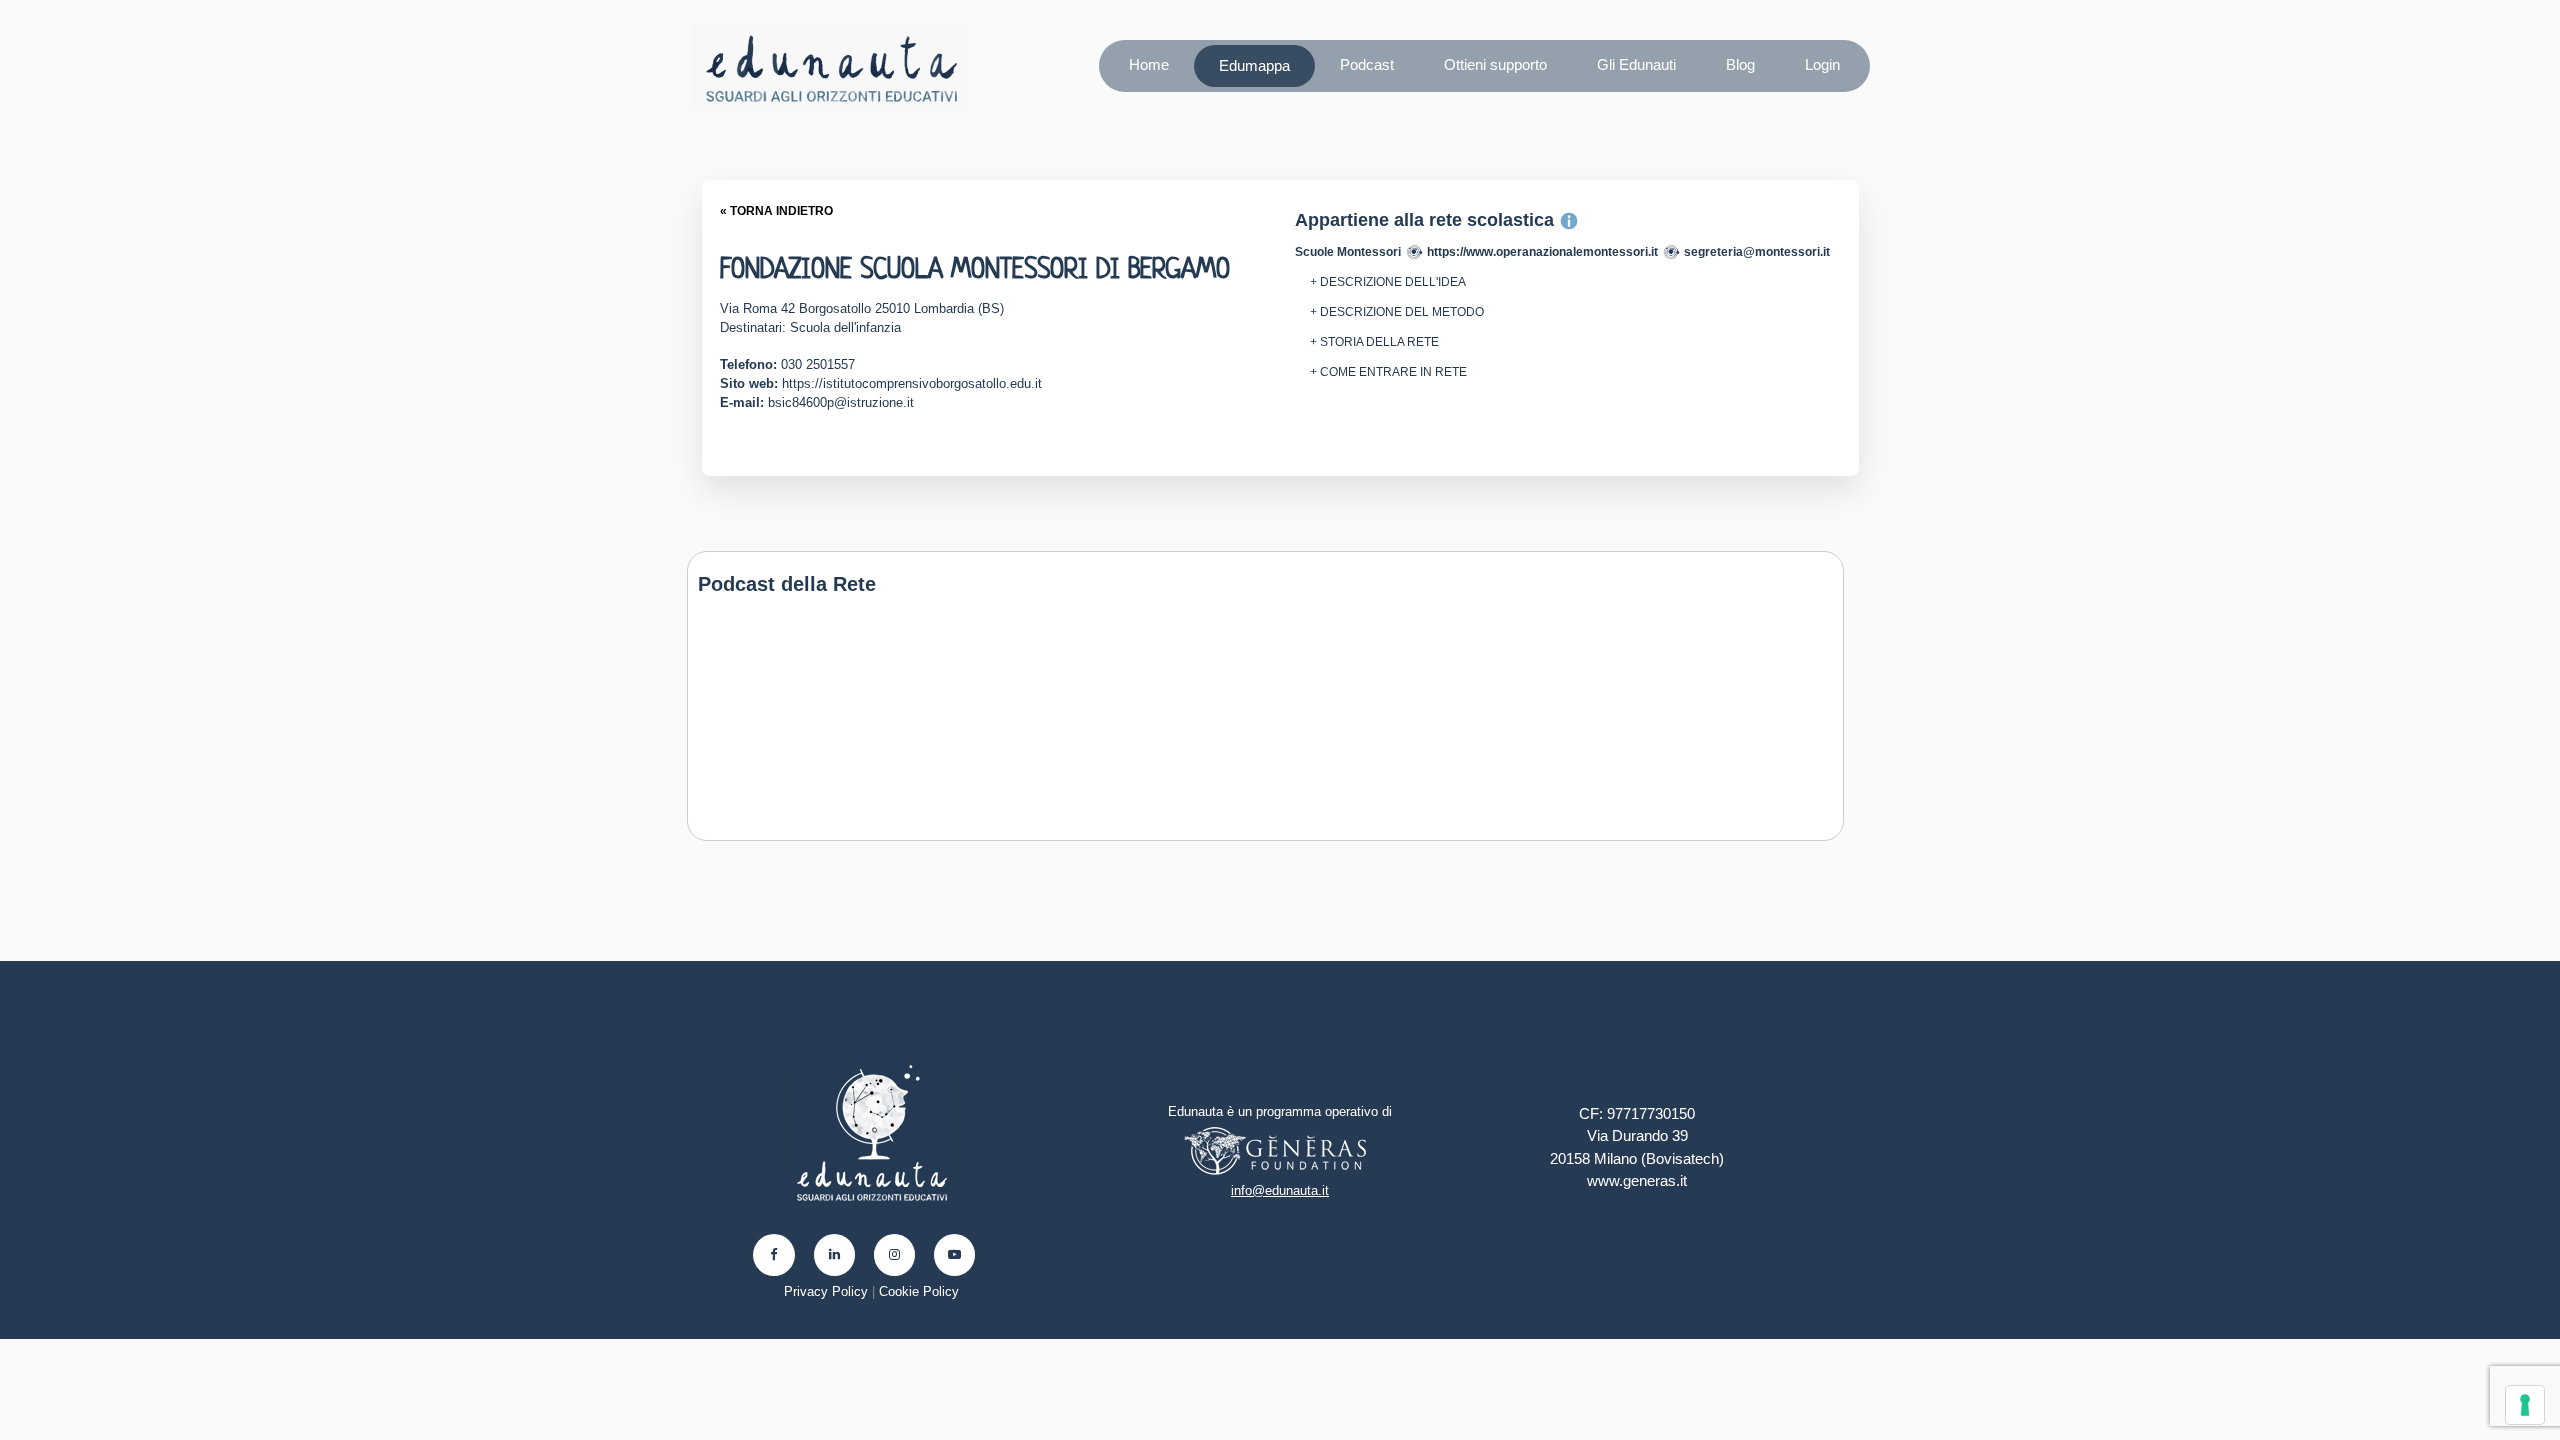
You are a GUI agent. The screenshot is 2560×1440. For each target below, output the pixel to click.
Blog (1740, 64)
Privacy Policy (826, 1291)
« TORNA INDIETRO (776, 211)
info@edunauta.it (1280, 1190)
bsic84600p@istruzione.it (841, 402)
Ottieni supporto (1495, 64)
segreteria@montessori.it (1757, 252)
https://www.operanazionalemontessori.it (1542, 252)
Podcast (1367, 64)
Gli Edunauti (1636, 64)
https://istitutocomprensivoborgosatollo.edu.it (912, 383)
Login (1822, 64)
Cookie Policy (919, 1291)
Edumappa (1254, 65)
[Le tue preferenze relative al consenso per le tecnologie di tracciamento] (2525, 1405)
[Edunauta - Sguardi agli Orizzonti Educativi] (828, 66)
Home (1149, 64)
